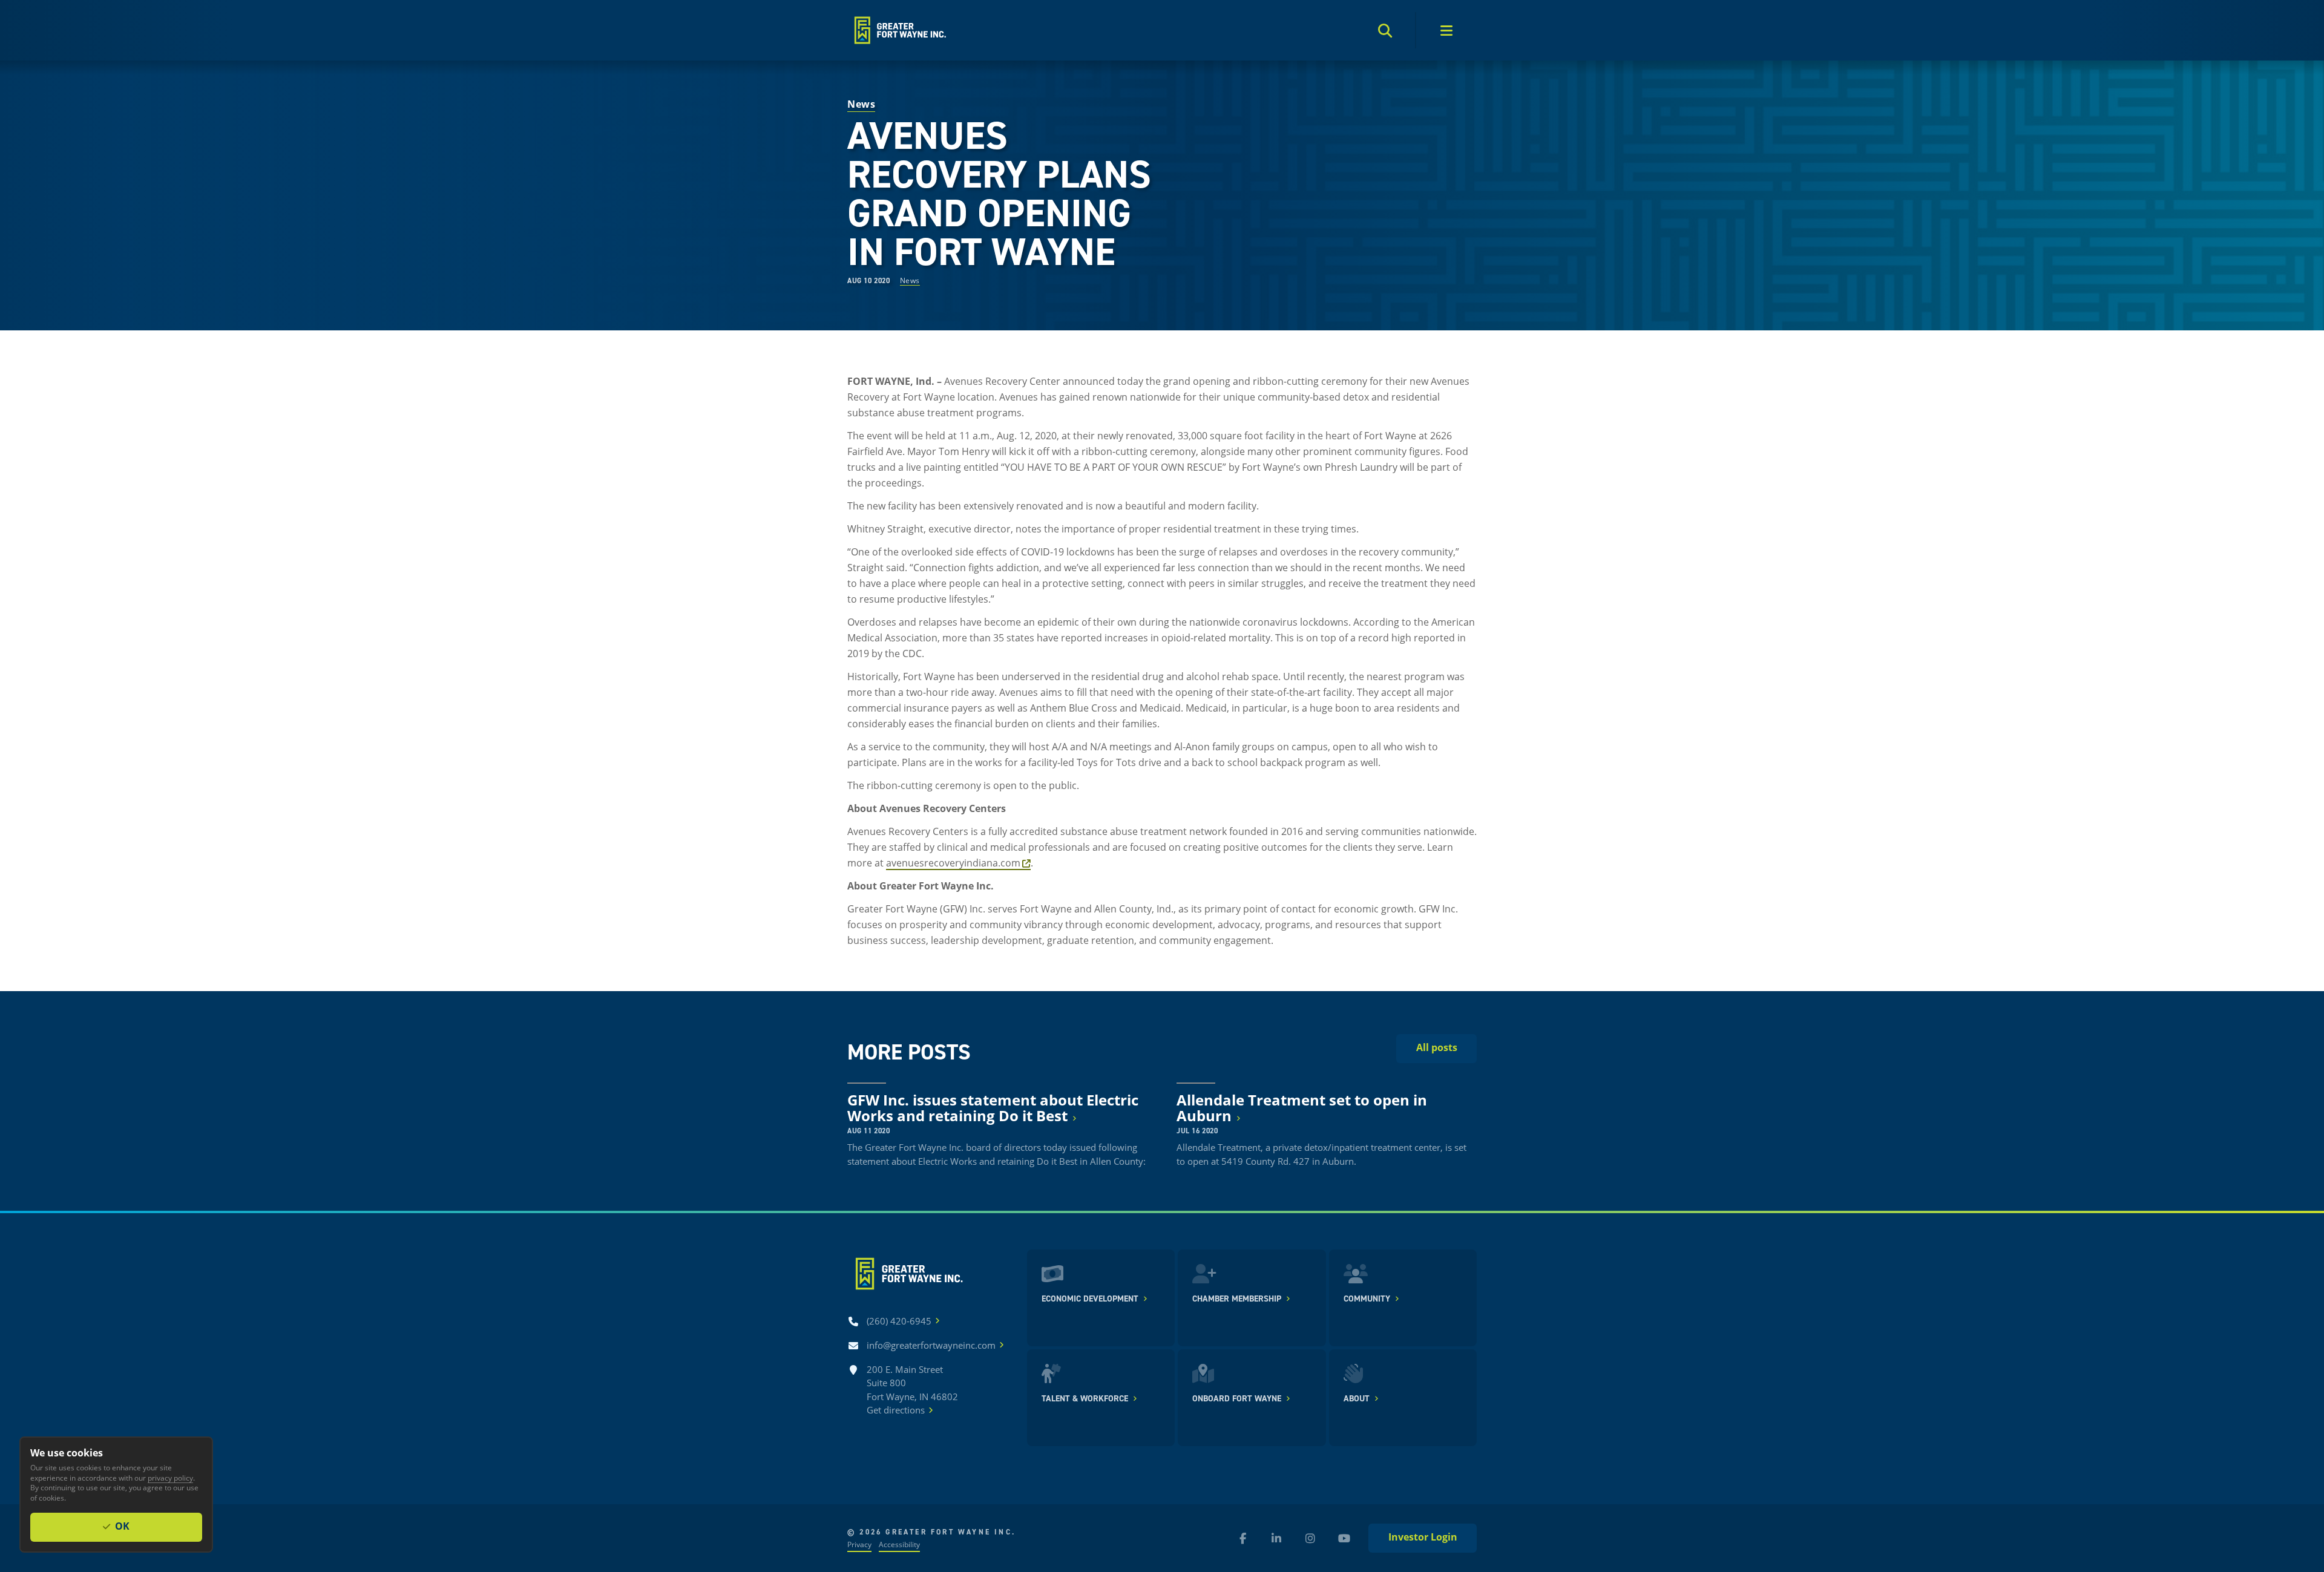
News (910, 280)
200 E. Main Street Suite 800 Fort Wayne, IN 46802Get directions (912, 1390)
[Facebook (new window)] (1242, 1538)
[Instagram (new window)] (1310, 1538)
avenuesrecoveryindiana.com (953, 863)
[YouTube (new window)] (1344, 1538)
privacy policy (170, 1478)
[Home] (899, 30)
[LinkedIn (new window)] (1276, 1538)
